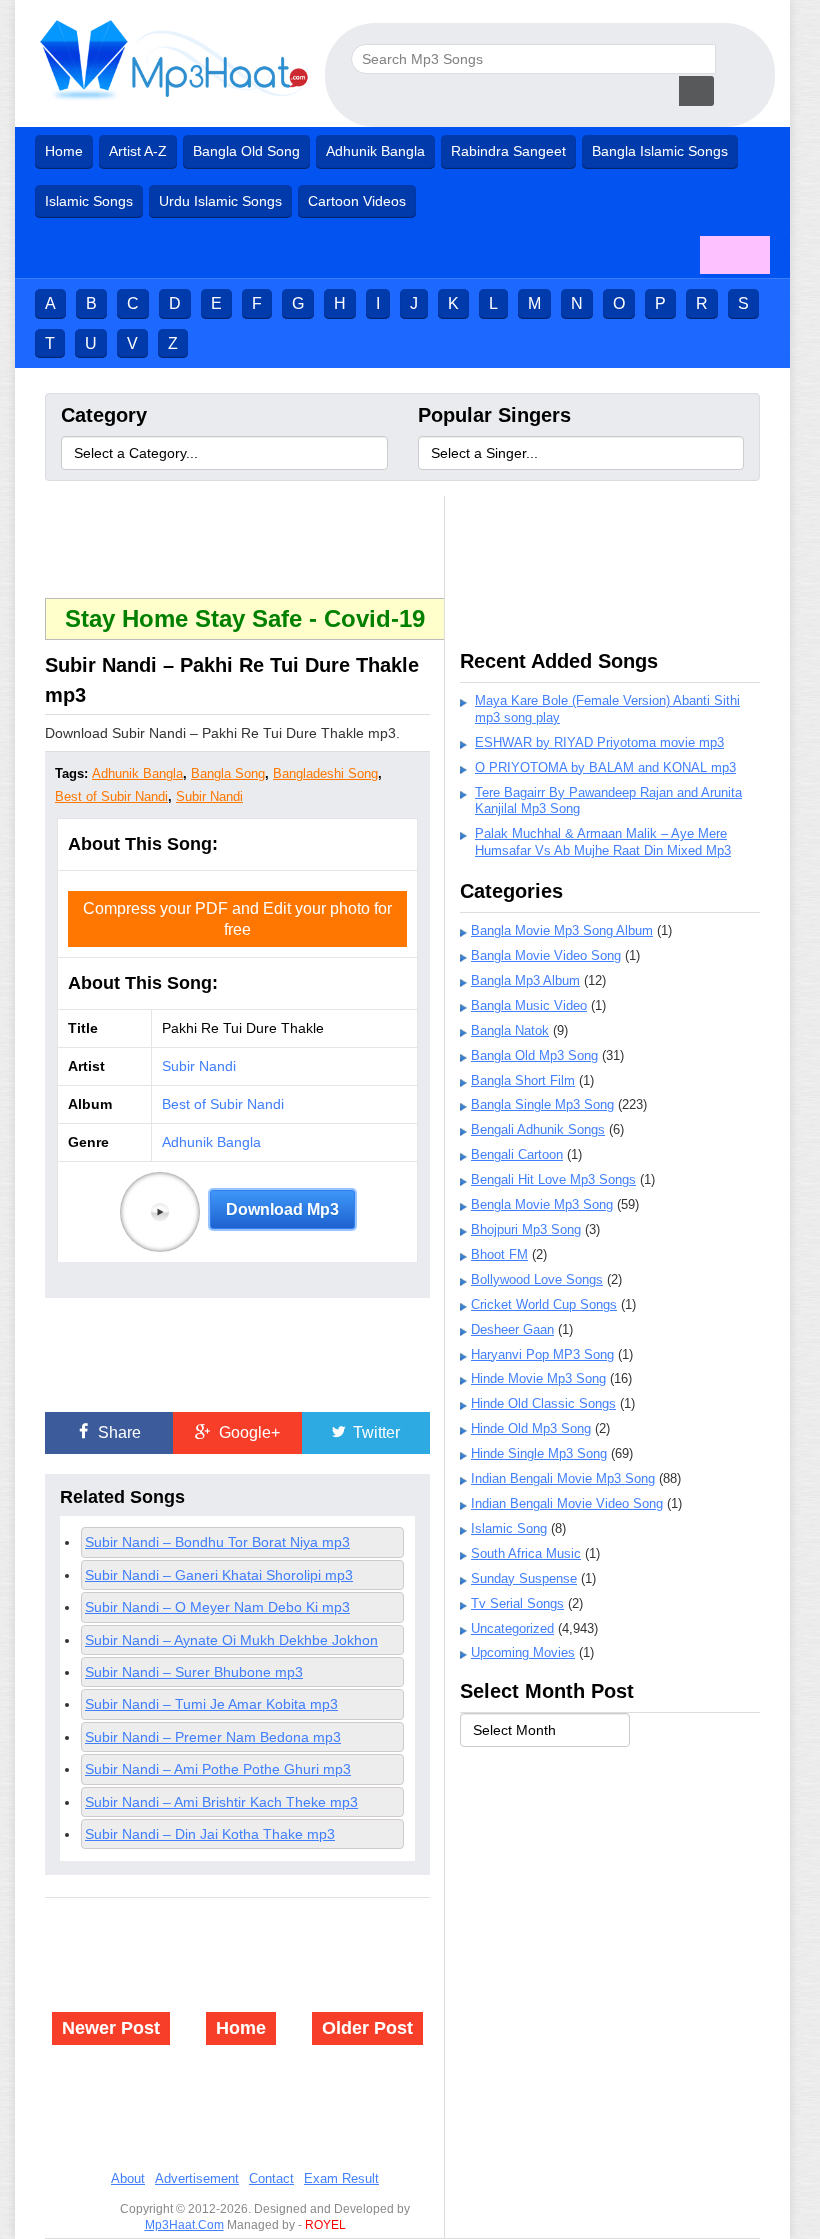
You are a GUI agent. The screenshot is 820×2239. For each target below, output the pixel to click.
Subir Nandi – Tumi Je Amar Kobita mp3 (211, 1704)
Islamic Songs (89, 201)
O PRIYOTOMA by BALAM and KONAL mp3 (605, 767)
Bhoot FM (499, 1254)
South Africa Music (526, 1553)
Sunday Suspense (524, 1578)
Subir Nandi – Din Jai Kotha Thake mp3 (210, 1834)
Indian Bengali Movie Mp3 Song (563, 1478)
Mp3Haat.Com (184, 2225)
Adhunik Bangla (375, 151)
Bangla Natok (510, 1030)
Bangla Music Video (529, 1005)
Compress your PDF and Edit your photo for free (237, 919)
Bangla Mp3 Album (525, 980)
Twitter (374, 1432)
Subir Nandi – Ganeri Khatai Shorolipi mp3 (219, 1575)
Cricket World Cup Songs (544, 1304)
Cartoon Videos (357, 201)
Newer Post (111, 2028)
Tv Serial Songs (517, 1603)
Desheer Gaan (512, 1329)
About (128, 2178)
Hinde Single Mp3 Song (539, 1453)
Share (117, 1432)
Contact (271, 2178)
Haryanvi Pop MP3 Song (542, 1354)
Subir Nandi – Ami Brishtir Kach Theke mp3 (221, 1802)
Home (64, 151)
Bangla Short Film (523, 1080)
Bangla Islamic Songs (660, 151)
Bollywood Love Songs (537, 1279)
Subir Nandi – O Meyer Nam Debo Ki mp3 (217, 1607)
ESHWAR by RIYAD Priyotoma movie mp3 (599, 742)
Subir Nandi (209, 796)
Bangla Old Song (246, 151)
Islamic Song (509, 1528)
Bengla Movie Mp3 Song (542, 1204)
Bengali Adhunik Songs (538, 1129)
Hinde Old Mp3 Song (531, 1428)
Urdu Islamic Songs (220, 201)
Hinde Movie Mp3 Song (538, 1378)
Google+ (247, 1432)
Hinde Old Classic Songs (543, 1403)
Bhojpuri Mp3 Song (526, 1229)
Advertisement (197, 2178)
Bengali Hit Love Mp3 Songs (553, 1179)
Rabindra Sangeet (508, 151)
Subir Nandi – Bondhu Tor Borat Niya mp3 (217, 1542)
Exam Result (341, 2178)
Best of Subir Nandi (111, 796)
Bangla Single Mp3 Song (542, 1104)
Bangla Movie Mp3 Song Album (562, 930)
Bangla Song (228, 773)
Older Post (367, 2028)
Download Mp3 (282, 1209)
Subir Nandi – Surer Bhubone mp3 (194, 1672)
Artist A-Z (138, 151)
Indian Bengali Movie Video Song (567, 1503)
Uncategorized (512, 1628)
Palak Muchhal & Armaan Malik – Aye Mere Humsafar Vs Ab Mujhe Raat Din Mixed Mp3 (603, 842)
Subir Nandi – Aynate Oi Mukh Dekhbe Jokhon (231, 1640)
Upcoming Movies (523, 1652)
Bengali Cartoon (517, 1154)
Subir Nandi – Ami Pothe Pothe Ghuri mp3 (218, 1769)
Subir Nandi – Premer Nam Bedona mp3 (213, 1737)
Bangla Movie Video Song (546, 955)
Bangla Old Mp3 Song (534, 1055)
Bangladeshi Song (325, 773)
